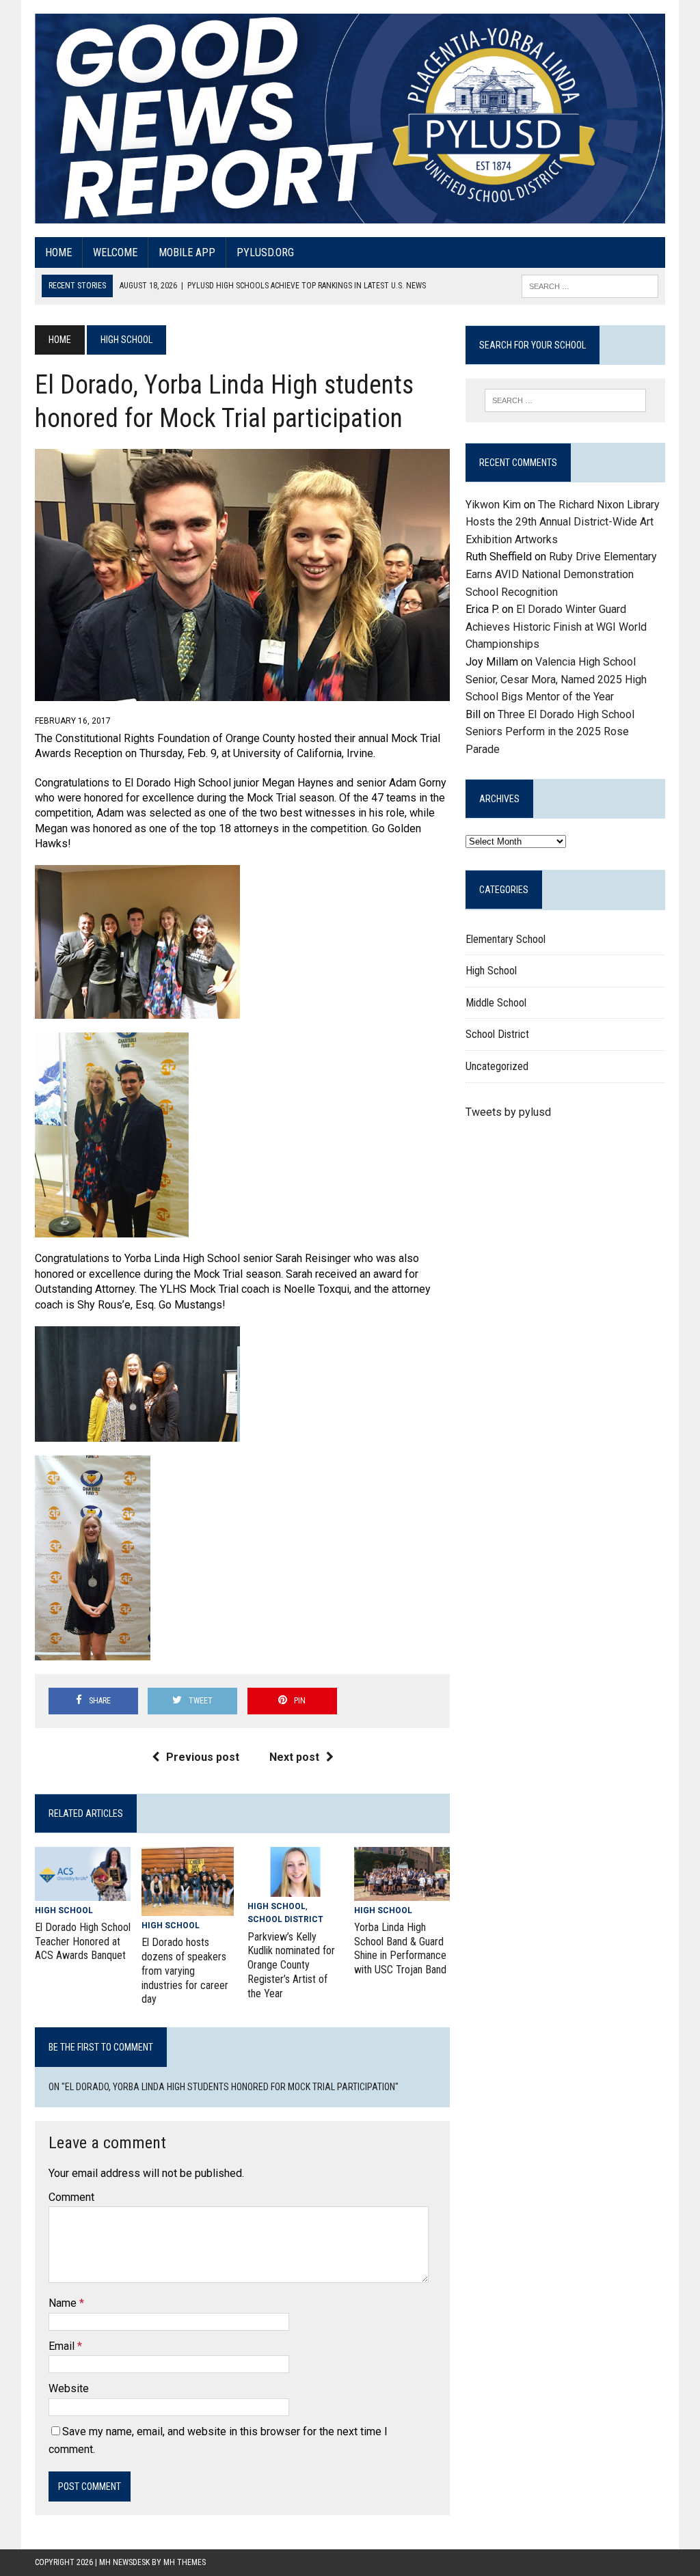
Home (58, 252)
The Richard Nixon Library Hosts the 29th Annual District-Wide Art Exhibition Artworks (563, 522)
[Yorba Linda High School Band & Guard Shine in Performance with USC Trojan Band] (402, 1892)
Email (63, 2346)
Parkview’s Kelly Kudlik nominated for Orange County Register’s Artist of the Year (291, 1965)
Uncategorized (497, 1066)
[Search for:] (565, 400)
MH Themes (185, 2562)
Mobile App (187, 252)
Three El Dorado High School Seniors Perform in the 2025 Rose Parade (550, 732)
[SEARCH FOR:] (590, 285)
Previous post (203, 1757)
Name (64, 2303)
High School (64, 1910)
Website (69, 2388)
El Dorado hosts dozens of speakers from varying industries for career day (185, 1971)
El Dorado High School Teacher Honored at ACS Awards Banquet (83, 1942)
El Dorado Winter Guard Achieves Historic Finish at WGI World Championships (556, 627)
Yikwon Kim (493, 505)
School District (285, 1919)
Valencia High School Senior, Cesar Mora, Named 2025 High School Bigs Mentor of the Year (556, 679)
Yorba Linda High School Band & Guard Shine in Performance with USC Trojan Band (400, 1948)
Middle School (496, 1003)
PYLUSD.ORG (265, 252)
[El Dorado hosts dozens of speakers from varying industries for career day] (188, 1907)
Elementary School (506, 939)
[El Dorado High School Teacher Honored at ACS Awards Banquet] (83, 1892)
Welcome (115, 252)
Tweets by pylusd (508, 1112)
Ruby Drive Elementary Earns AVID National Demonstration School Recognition (561, 574)
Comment (71, 2197)
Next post (294, 1757)
